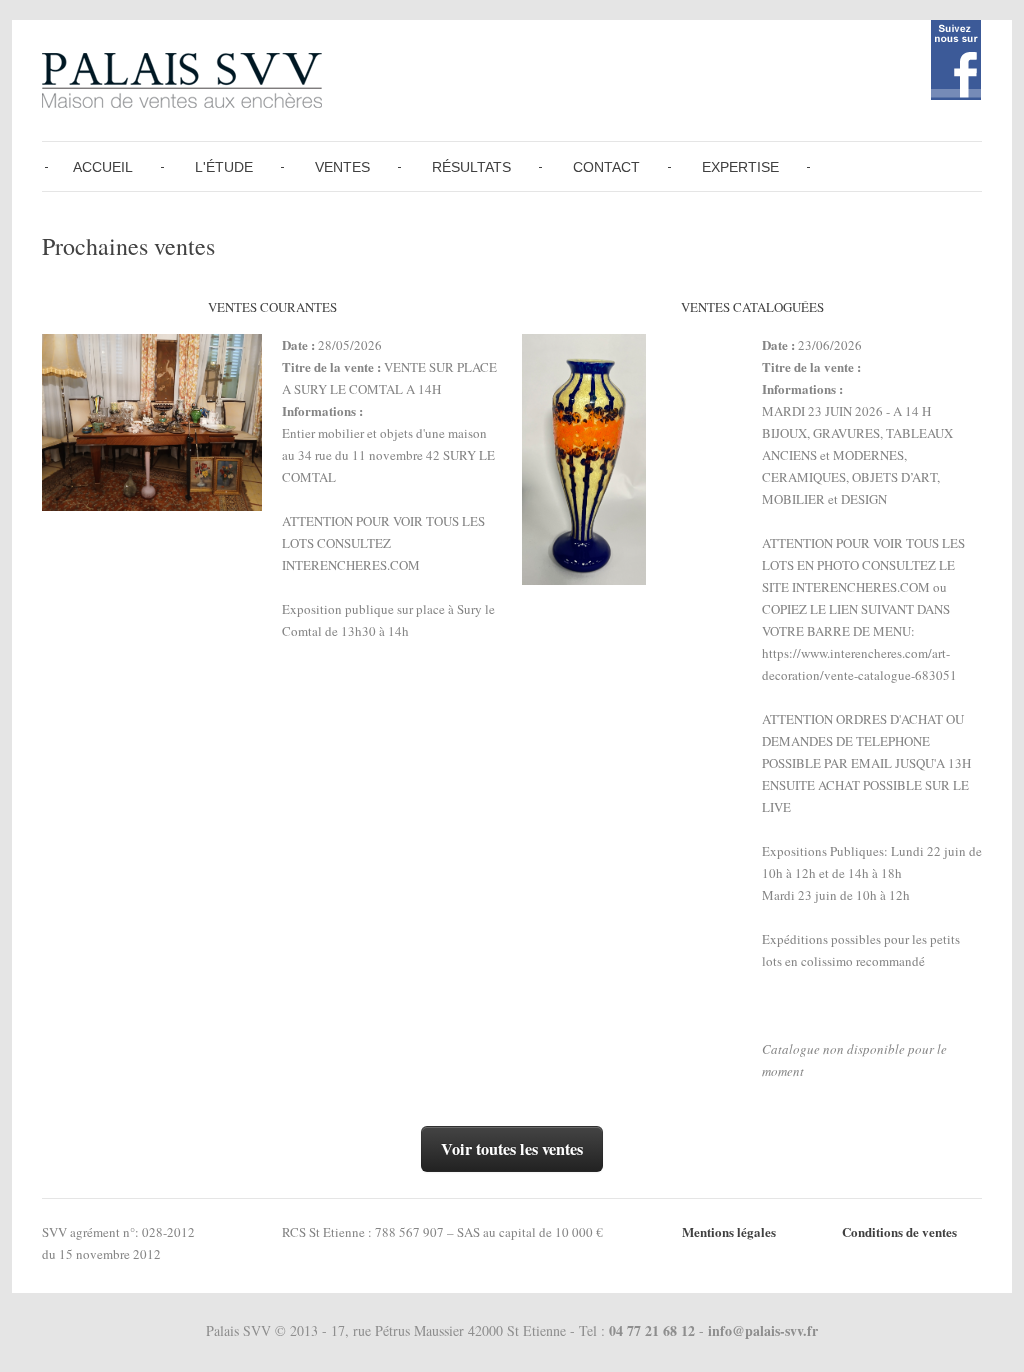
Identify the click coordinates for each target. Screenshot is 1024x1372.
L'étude (224, 167)
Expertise (740, 167)
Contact (606, 167)
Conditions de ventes (899, 1231)
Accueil (103, 167)
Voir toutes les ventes (512, 1149)
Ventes (342, 167)
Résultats (471, 167)
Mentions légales (729, 1231)
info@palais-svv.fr (763, 1330)
